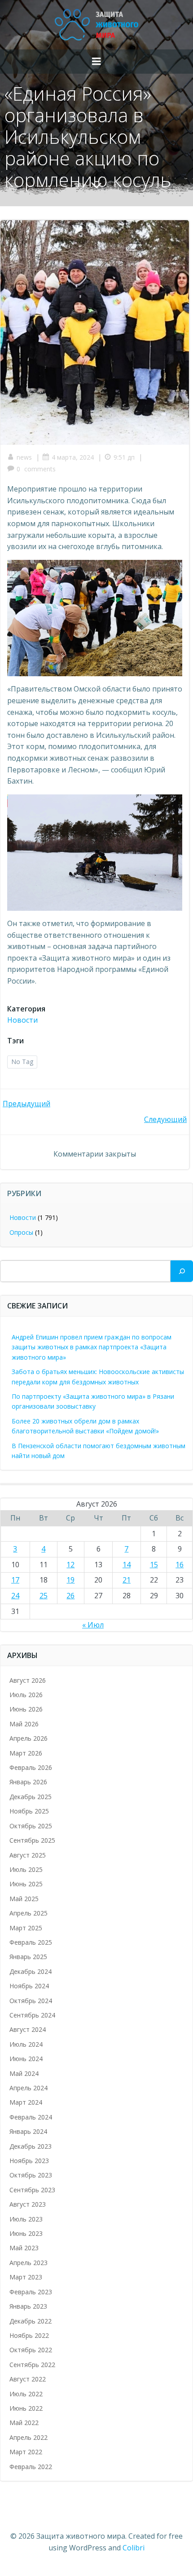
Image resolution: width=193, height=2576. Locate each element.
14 (127, 1565)
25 (44, 1596)
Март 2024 (26, 2102)
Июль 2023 (26, 2219)
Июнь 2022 (26, 2408)
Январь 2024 (28, 2131)
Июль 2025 (26, 1869)
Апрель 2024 (29, 2088)
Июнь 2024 (26, 2059)
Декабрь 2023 (31, 2146)
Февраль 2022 (31, 2467)
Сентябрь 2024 (32, 2015)
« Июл (93, 1625)
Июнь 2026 (26, 1709)
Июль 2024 (26, 2044)
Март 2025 (26, 1928)
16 (180, 1565)
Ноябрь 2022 (29, 2335)
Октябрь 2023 (31, 2175)
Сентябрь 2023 (32, 2190)
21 (127, 1580)
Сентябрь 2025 (32, 1840)
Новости (22, 1020)
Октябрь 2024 (31, 2001)
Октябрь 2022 (31, 2350)
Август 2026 (28, 1680)
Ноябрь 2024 (29, 1986)
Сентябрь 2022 (32, 2365)
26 (70, 1596)
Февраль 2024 (31, 2117)
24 (15, 1596)
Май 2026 (24, 1724)
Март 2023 (26, 2277)
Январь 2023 (28, 2306)
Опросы (21, 1232)
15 (154, 1565)
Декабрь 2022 (31, 2321)
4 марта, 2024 (73, 457)
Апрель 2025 (29, 1913)
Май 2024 (24, 2073)
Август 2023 (28, 2204)
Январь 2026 (28, 1782)
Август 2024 (28, 2029)
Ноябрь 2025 (29, 1811)
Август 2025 (28, 1855)
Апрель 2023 (29, 2263)
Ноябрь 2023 (29, 2161)
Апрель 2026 (29, 1738)
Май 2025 (24, 1899)
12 (70, 1565)
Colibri (134, 2548)
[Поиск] (182, 1271)
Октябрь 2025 (31, 1826)
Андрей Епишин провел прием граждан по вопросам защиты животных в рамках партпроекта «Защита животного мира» (92, 1347)
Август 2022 (28, 2379)
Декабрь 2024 (31, 1971)
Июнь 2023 (26, 2233)
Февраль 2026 (31, 1767)
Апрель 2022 (29, 2437)
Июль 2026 (26, 1695)
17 (15, 1580)
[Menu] (96, 62)
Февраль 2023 (31, 2292)
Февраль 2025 (31, 1942)
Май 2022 (24, 2423)
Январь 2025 (28, 1957)
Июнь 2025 (26, 1884)
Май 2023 (24, 2248)
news (24, 457)
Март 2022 (26, 2452)
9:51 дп (124, 457)
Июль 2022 (26, 2394)
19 (70, 1580)
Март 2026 (26, 1753)
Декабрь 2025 (31, 1797)
